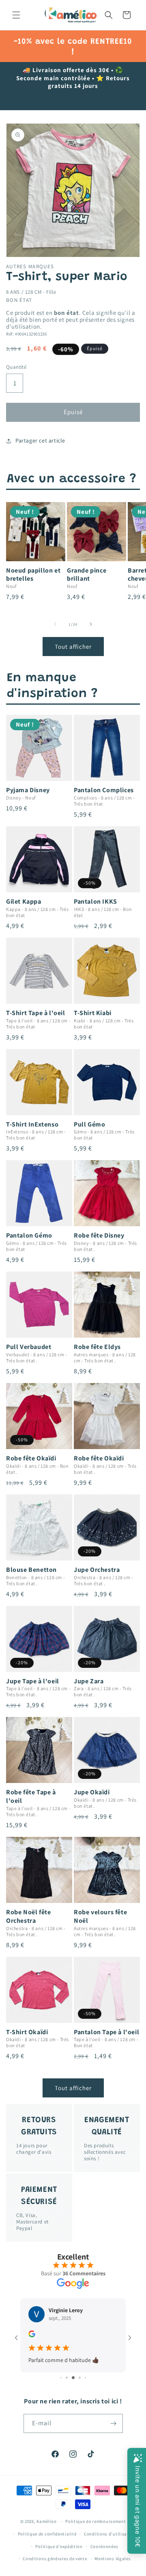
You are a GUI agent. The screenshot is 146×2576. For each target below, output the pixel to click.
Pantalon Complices (104, 790)
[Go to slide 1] (61, 2378)
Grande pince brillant (87, 575)
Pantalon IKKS (96, 902)
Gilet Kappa (24, 902)
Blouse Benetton (31, 1570)
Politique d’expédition (59, 2546)
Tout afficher (73, 647)
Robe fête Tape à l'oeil (31, 1797)
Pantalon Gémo (29, 1236)
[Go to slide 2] (67, 2378)
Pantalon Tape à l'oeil (106, 2032)
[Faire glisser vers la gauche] (55, 624)
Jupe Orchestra (97, 1570)
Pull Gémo (89, 1124)
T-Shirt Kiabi (93, 1013)
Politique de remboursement (96, 2521)
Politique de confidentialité (47, 2534)
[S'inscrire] (114, 2423)
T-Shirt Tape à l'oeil (36, 1013)
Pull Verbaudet (29, 1347)
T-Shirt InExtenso (32, 1124)
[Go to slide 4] (80, 2378)
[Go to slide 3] (73, 2378)
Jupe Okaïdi (92, 1792)
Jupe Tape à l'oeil (33, 1681)
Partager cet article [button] (40, 440)
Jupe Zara (89, 1681)
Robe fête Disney (99, 1236)
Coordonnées (104, 2546)
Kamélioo (47, 2521)
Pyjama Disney (28, 790)
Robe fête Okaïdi (31, 1458)
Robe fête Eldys (97, 1347)
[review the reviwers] (32, 2335)
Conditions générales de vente (55, 2559)
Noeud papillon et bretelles (33, 575)
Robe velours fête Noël (100, 1917)
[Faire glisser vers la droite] (91, 624)
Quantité (16, 367)
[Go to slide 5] (85, 2378)
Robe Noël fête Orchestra (28, 1917)
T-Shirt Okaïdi (27, 2032)
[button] (16, 15)
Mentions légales (113, 2559)
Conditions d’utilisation (110, 2534)
